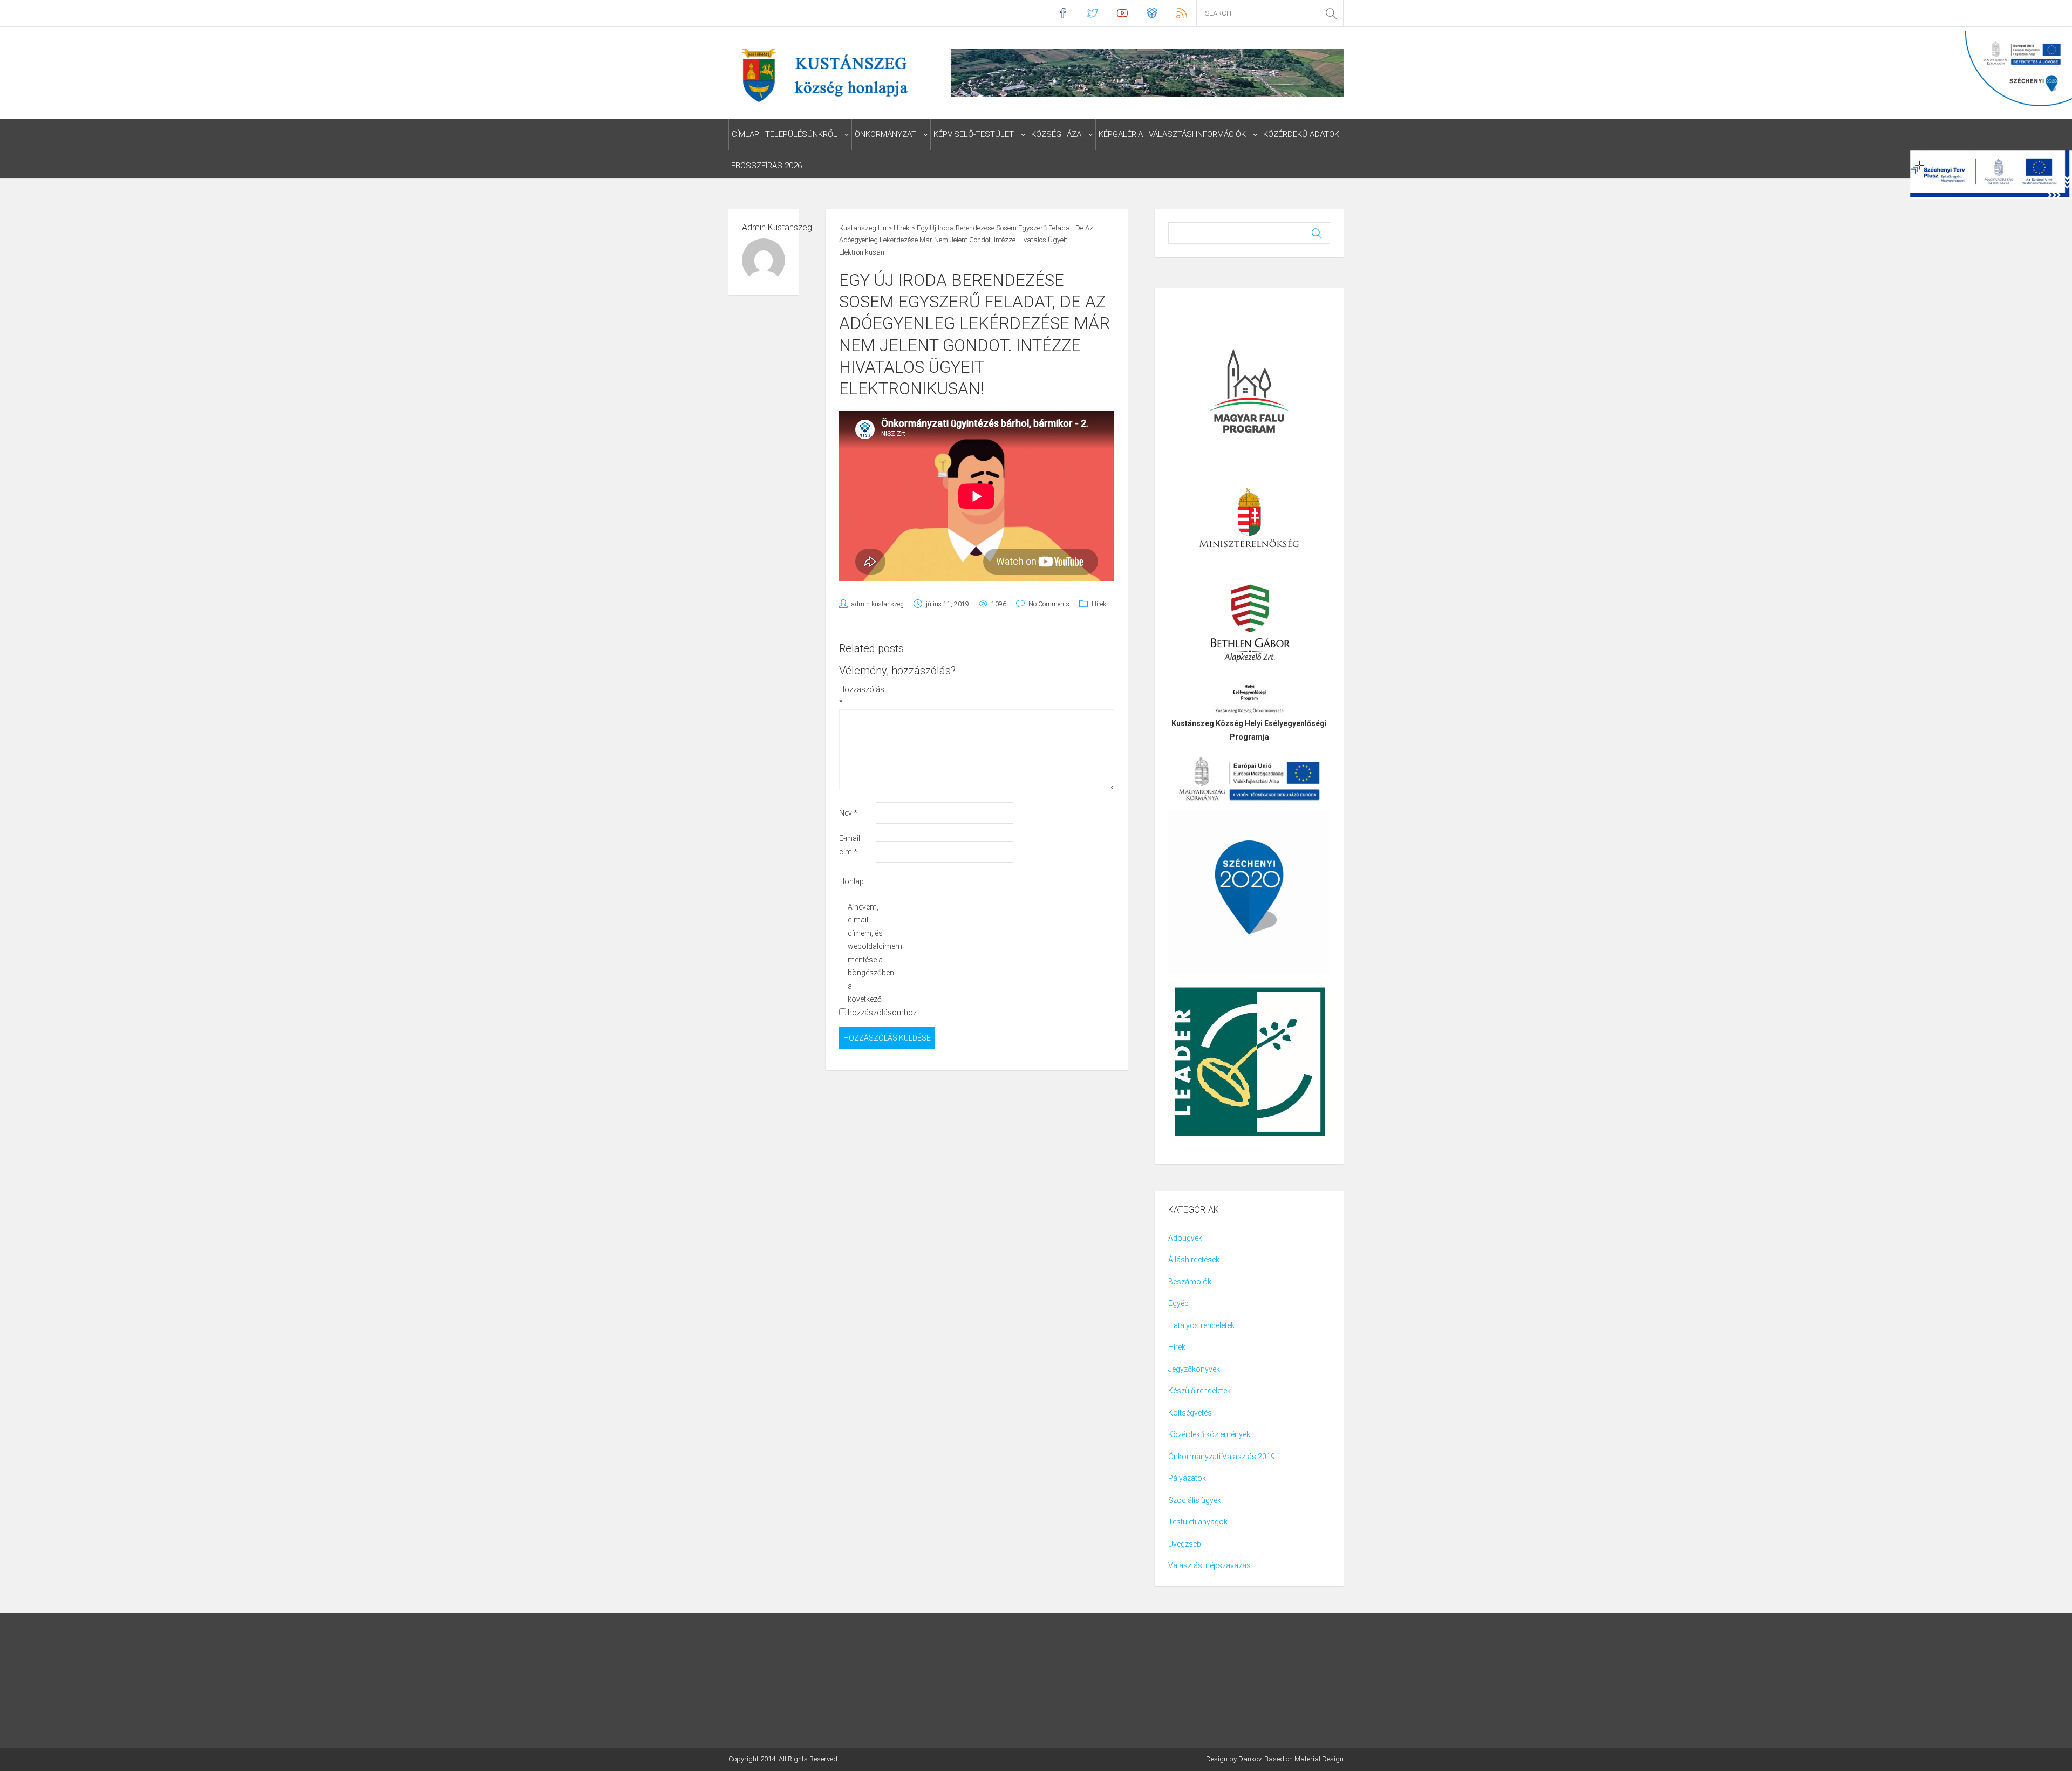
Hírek (1099, 604)
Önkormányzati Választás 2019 (1222, 1457)
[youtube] (1122, 13)
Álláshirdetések (1194, 1260)
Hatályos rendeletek (1201, 1325)
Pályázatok (1187, 1478)
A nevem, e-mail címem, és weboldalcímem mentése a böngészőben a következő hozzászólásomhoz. (865, 960)
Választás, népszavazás (1209, 1565)
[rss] (1181, 13)
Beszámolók (1190, 1282)
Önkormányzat (885, 134)
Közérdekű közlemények (1209, 1434)
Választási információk (1197, 134)
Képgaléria (1121, 134)
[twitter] (1092, 13)
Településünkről (801, 134)
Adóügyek (1185, 1238)
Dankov (1250, 1759)
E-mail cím (850, 845)
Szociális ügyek (1195, 1500)
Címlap (745, 134)
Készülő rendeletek (1199, 1391)
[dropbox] (1152, 13)
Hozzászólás (857, 696)
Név (848, 813)
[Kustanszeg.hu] (822, 74)
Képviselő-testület (974, 134)
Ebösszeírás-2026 (766, 166)
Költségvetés (1190, 1413)
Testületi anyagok (1198, 1522)
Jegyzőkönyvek (1194, 1369)
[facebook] (1063, 13)
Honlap (851, 881)
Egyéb (1178, 1303)
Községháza (1056, 134)
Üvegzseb (1185, 1544)
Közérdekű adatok (1301, 134)
